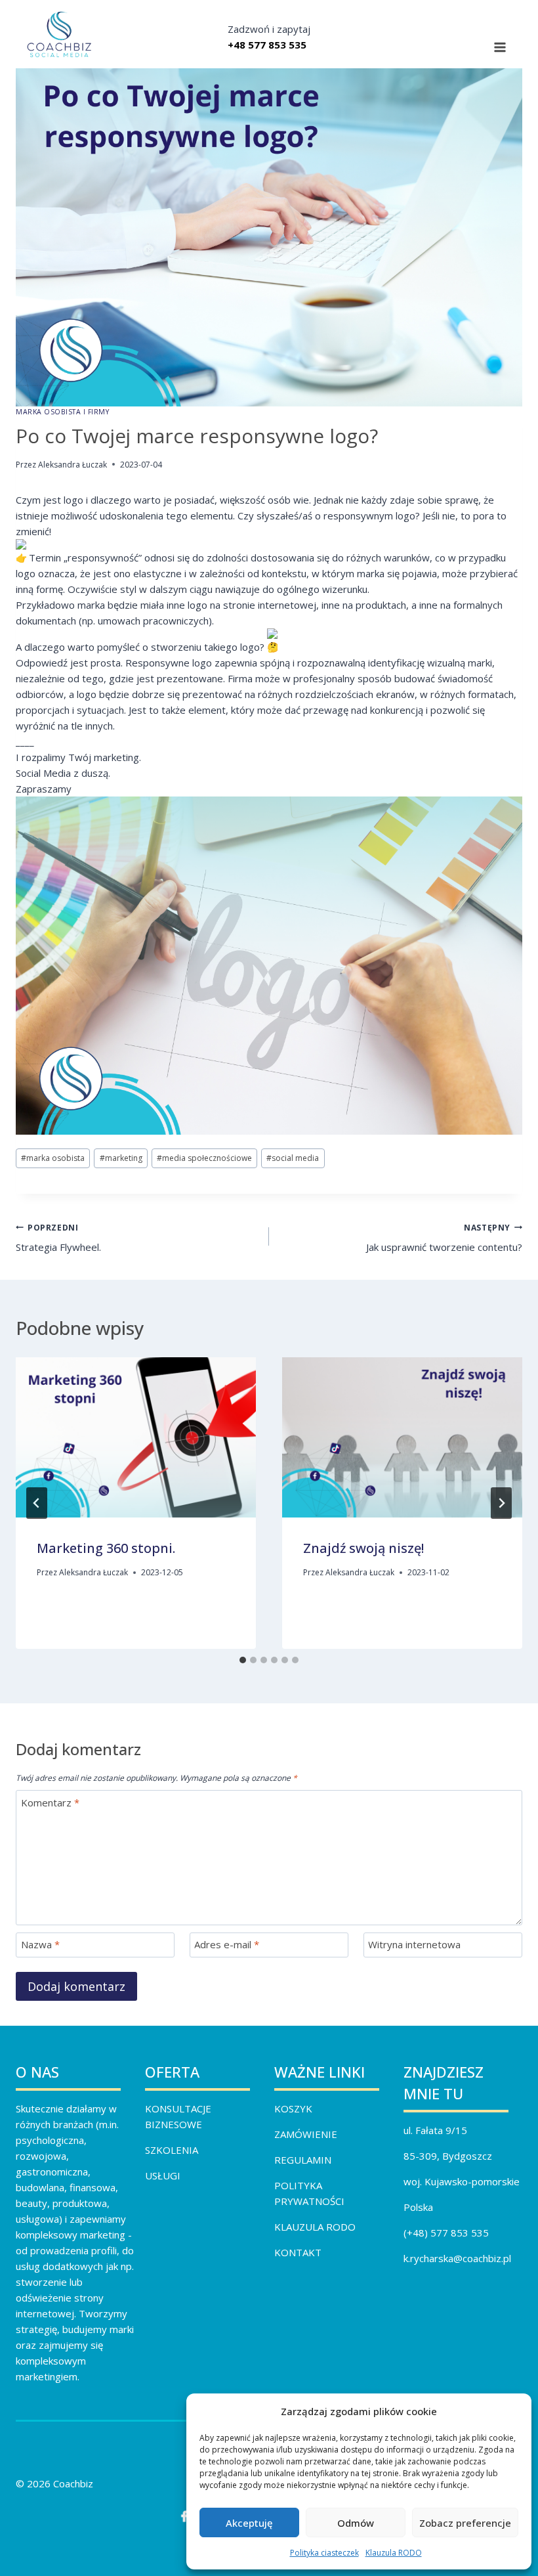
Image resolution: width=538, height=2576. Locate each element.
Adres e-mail (227, 1945)
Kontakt (298, 2252)
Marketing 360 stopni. (106, 1548)
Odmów (356, 2523)
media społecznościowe (204, 1158)
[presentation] (136, 1437)
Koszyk (293, 2108)
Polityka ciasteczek (324, 2553)
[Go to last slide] (37, 1503)
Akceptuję (249, 2523)
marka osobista (53, 1158)
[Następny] (501, 1503)
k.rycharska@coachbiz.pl (457, 2258)
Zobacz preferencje (465, 2523)
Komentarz (50, 1803)
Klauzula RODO (394, 2553)
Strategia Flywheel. (58, 1238)
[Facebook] (184, 2516)
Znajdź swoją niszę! (363, 1548)
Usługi (163, 2175)
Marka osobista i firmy (63, 412)
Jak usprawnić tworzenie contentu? (444, 1238)
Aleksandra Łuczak (72, 465)
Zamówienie (306, 2134)
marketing (121, 1158)
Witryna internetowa (414, 1945)
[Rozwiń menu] (500, 48)
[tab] (243, 1660)
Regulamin (303, 2160)
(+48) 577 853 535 (446, 2233)
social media (293, 1158)
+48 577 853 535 (267, 45)
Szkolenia (172, 2150)
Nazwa (40, 1945)
